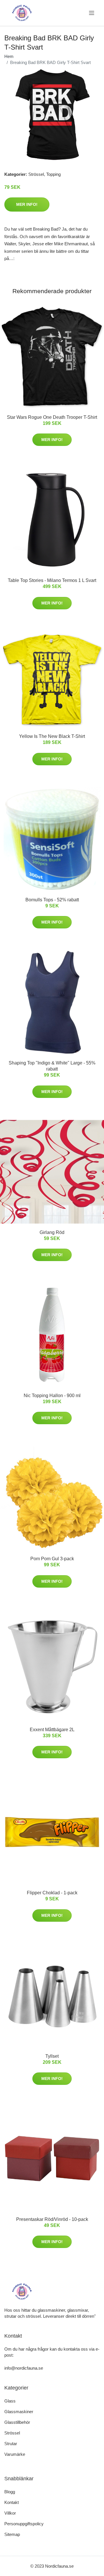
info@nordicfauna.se (24, 2368)
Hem (9, 56)
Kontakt (12, 2502)
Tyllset (52, 2056)
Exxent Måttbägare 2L (52, 1730)
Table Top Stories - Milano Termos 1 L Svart (52, 580)
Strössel (36, 174)
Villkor (10, 2513)
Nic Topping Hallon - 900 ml (52, 1396)
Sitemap (12, 2534)
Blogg (10, 2492)
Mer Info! (27, 204)
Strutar (11, 2444)
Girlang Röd (52, 1232)
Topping (53, 174)
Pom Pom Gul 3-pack (52, 1559)
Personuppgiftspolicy (24, 2524)
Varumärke (15, 2454)
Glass (10, 2401)
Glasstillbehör (17, 2422)
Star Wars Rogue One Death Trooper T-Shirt (52, 417)
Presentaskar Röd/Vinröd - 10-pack (52, 2219)
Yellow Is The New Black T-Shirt (52, 736)
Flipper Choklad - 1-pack (52, 1893)
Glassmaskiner (19, 2412)
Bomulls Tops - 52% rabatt (52, 900)
